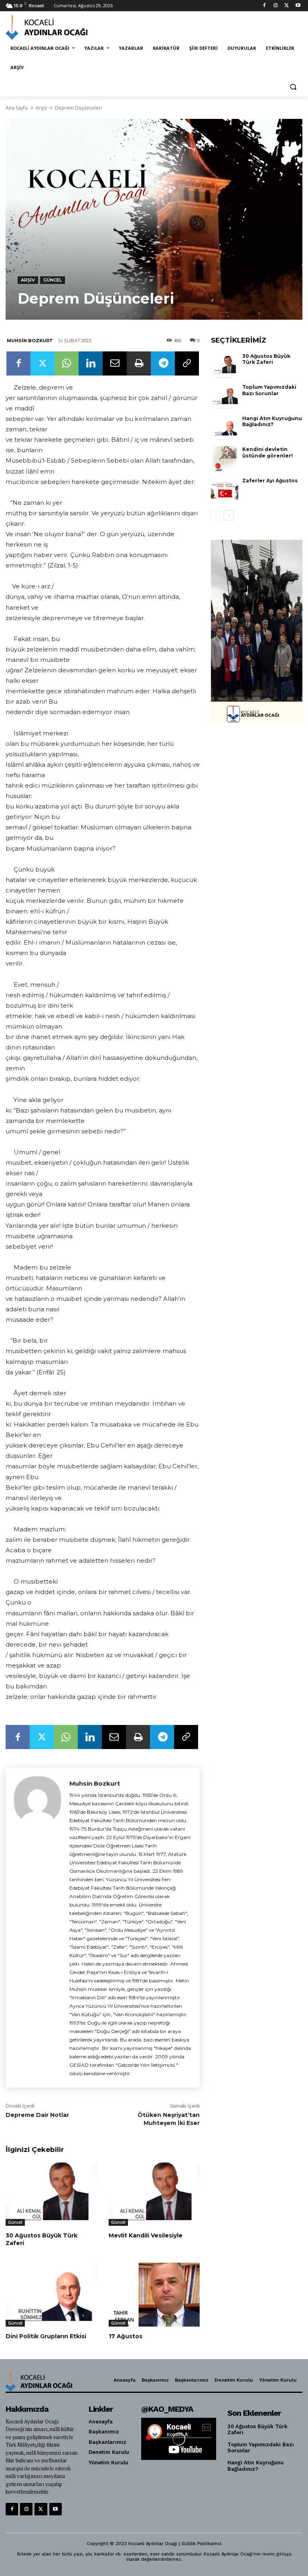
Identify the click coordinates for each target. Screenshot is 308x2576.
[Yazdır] (139, 363)
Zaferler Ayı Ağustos (270, 481)
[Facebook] (264, 6)
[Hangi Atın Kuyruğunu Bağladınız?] (225, 428)
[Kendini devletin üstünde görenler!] (225, 459)
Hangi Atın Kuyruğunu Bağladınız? (272, 422)
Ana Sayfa (17, 108)
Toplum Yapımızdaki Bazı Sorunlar (269, 390)
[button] (293, 87)
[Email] (115, 363)
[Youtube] (298, 6)
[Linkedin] (91, 363)
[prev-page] (216, 515)
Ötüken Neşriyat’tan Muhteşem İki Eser (169, 2119)
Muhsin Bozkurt (30, 341)
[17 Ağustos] (154, 2295)
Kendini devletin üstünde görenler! (267, 452)
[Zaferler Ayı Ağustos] (225, 490)
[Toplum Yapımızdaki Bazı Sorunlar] (225, 396)
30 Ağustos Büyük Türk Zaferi (42, 2239)
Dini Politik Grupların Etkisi (46, 2336)
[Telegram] (163, 363)
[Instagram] (276, 6)
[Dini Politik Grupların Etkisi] (51, 2295)
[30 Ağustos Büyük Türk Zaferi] (51, 2194)
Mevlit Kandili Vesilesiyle (146, 2235)
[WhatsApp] (67, 363)
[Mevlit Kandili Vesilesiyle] (154, 2194)
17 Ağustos (126, 2336)
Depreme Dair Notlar (37, 2115)
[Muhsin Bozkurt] (37, 1928)
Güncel (53, 280)
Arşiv (41, 108)
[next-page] (229, 515)
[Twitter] (287, 6)
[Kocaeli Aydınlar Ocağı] (60, 27)
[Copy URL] (187, 363)
